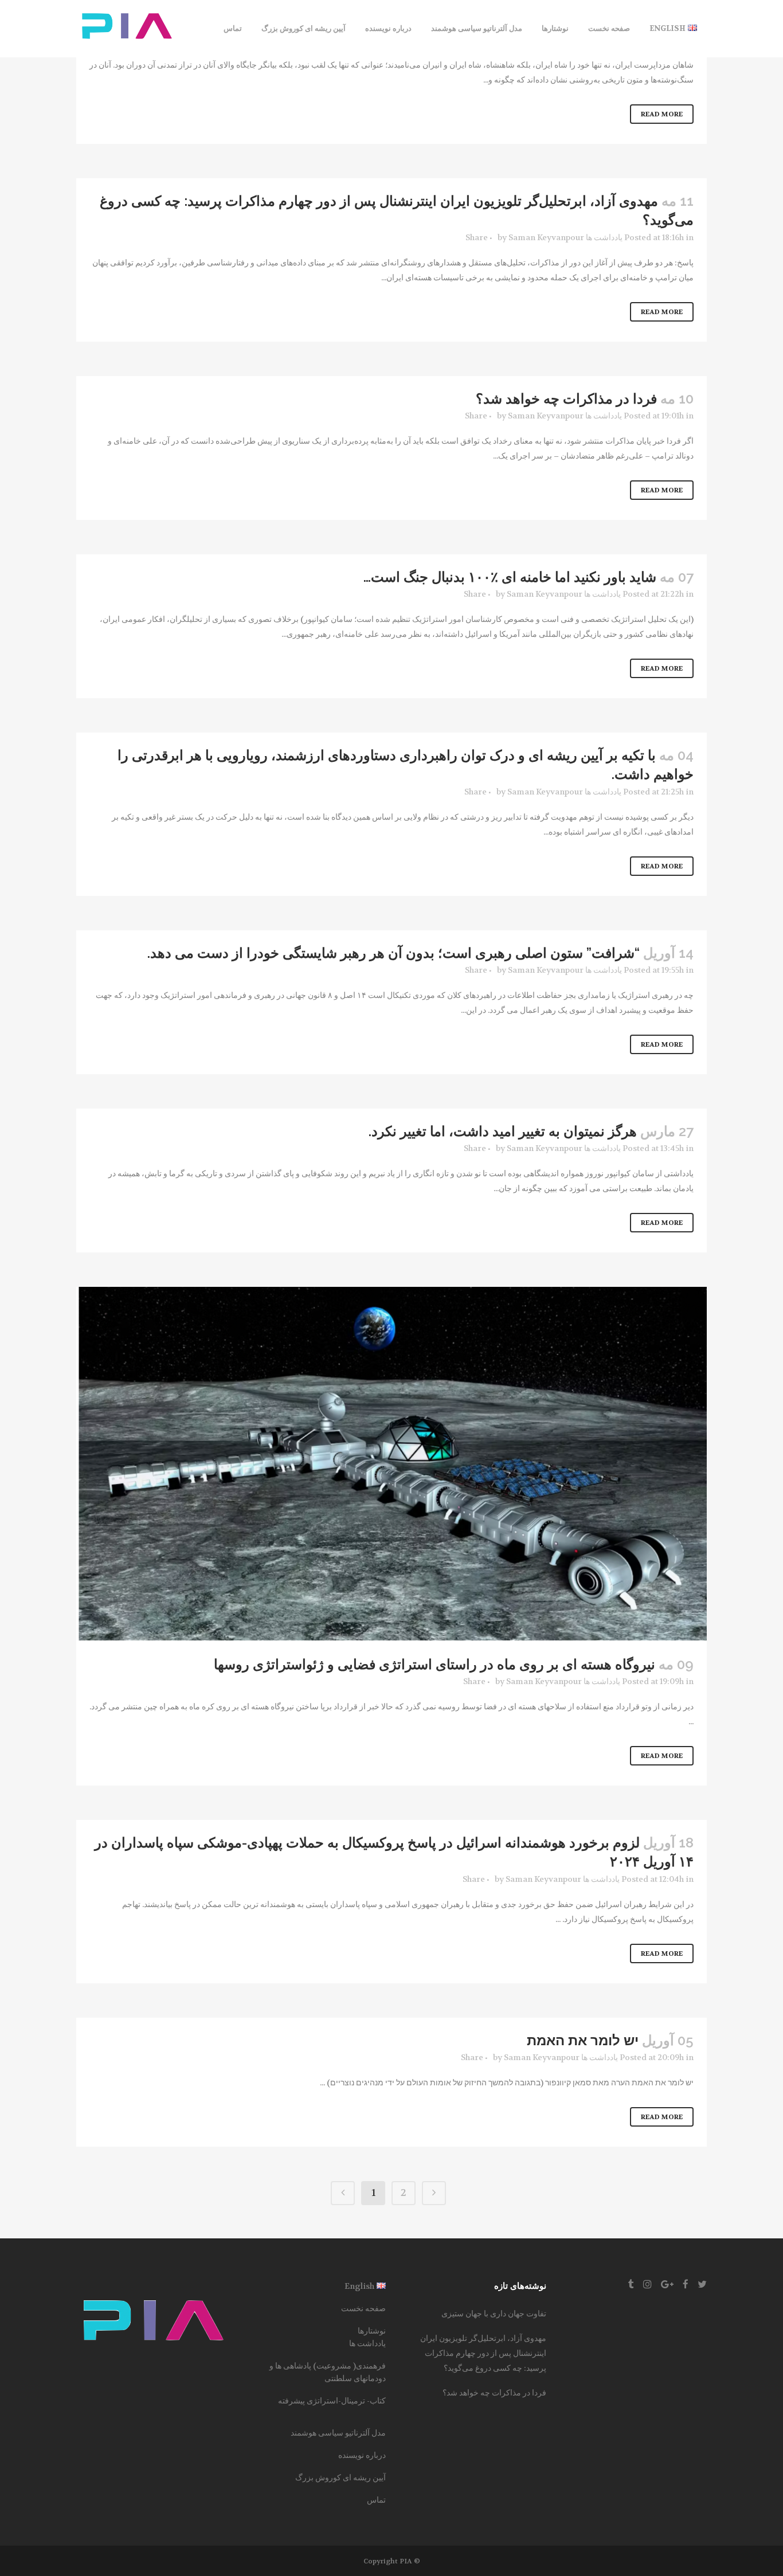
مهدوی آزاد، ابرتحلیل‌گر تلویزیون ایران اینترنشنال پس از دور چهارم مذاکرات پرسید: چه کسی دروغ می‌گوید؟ (483, 2353)
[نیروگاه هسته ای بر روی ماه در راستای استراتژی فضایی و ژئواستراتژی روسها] (391, 1464)
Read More (662, 114)
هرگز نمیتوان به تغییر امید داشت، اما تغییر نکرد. (503, 1131)
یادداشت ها (604, 237)
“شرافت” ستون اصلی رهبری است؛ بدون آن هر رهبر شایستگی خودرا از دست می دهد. (394, 953)
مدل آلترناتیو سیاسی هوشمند (338, 2433)
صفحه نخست (363, 2308)
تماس (376, 2500)
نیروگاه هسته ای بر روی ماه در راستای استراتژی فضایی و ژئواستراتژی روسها (434, 1664)
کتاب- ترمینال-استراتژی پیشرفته (332, 2401)
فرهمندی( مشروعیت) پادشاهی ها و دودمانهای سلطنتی (328, 2372)
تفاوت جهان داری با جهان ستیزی (494, 2313)
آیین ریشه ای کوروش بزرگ (340, 2477)
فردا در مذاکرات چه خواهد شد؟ (566, 399)
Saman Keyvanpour (546, 237)
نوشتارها (372, 2331)
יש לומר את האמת (583, 2040)
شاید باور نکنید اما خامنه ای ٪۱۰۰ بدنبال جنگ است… (510, 577)
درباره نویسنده (362, 2455)
